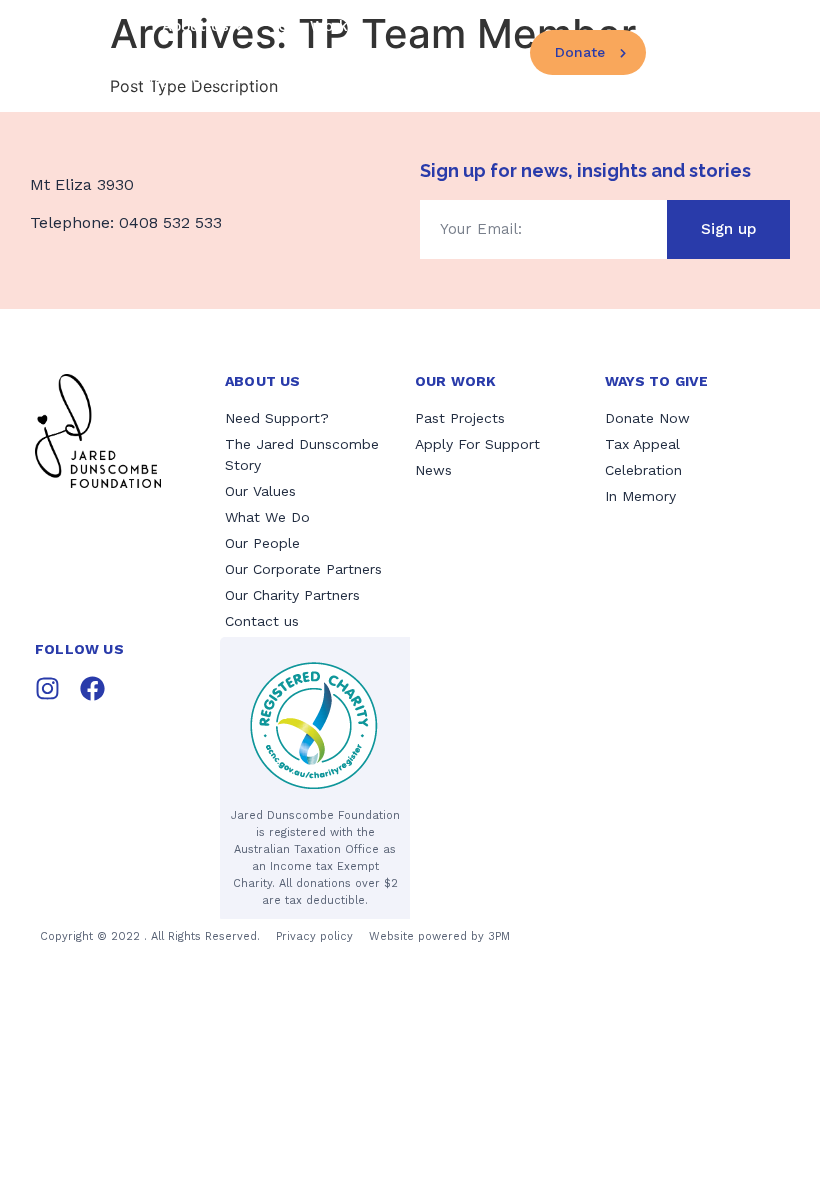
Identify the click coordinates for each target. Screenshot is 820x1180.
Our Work (313, 26)
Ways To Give (189, 79)
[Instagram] (47, 688)
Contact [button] (725, 52)
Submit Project (328, 79)
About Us (195, 26)
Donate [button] (580, 52)
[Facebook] (92, 688)
